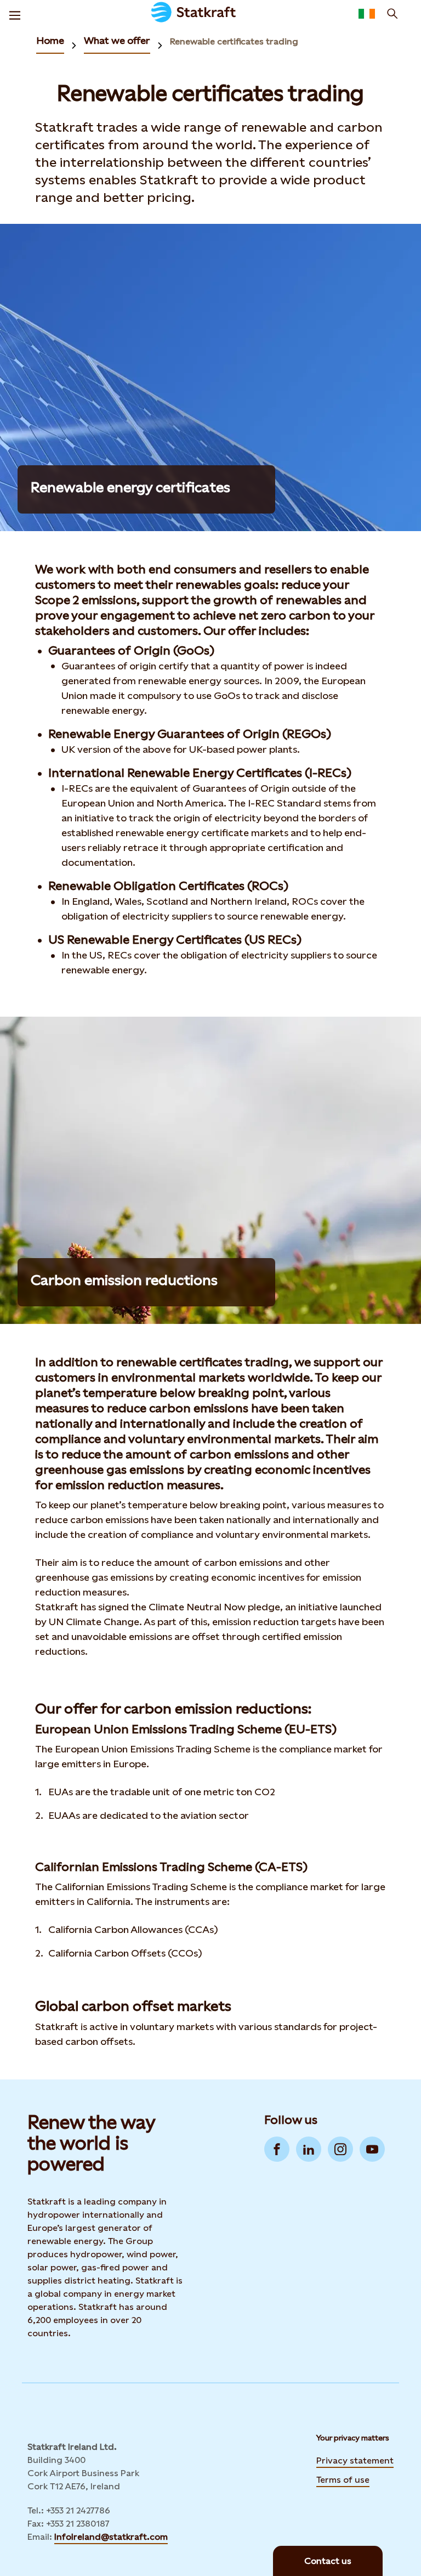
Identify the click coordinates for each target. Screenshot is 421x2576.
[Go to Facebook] (277, 2149)
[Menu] (15, 14)
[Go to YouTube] (372, 2149)
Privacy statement (355, 2461)
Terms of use (343, 2480)
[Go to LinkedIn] (309, 2149)
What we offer (117, 40)
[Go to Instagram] (340, 2149)
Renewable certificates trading (234, 41)
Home (50, 40)
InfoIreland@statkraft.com (111, 2537)
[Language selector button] (367, 14)
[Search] (392, 14)
